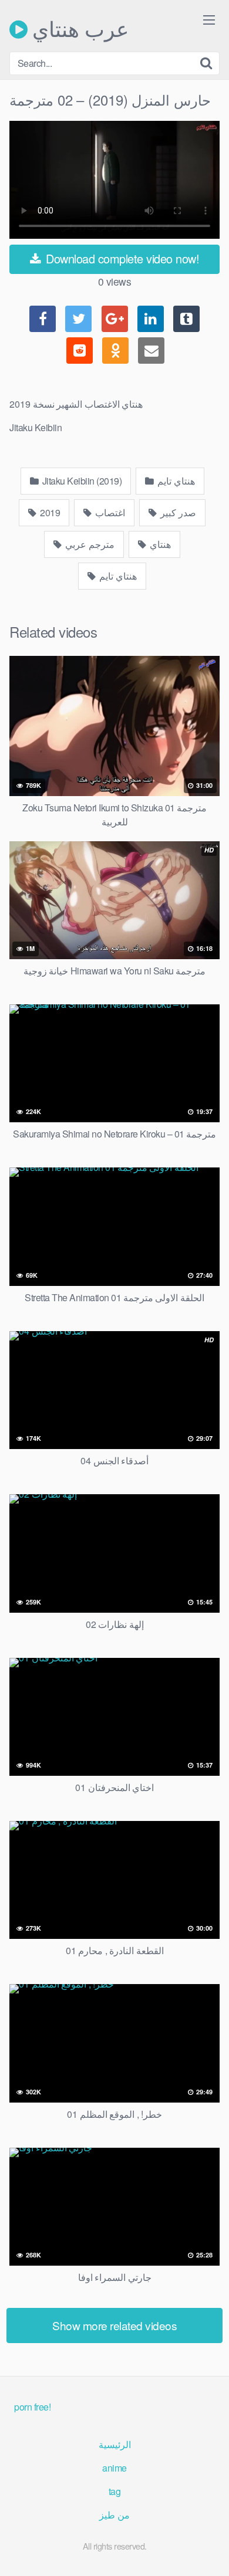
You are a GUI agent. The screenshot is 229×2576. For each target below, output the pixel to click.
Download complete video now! (121, 258)
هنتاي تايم (175, 481)
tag (115, 2491)
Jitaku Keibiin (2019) (81, 481)
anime (114, 2468)
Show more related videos (114, 2325)
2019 (49, 512)
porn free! (32, 2407)
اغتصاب (110, 512)
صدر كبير (177, 512)
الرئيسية (115, 2444)
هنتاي (159, 544)
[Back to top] (208, 2550)
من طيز (114, 2515)
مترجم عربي (89, 544)
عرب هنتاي (78, 29)
